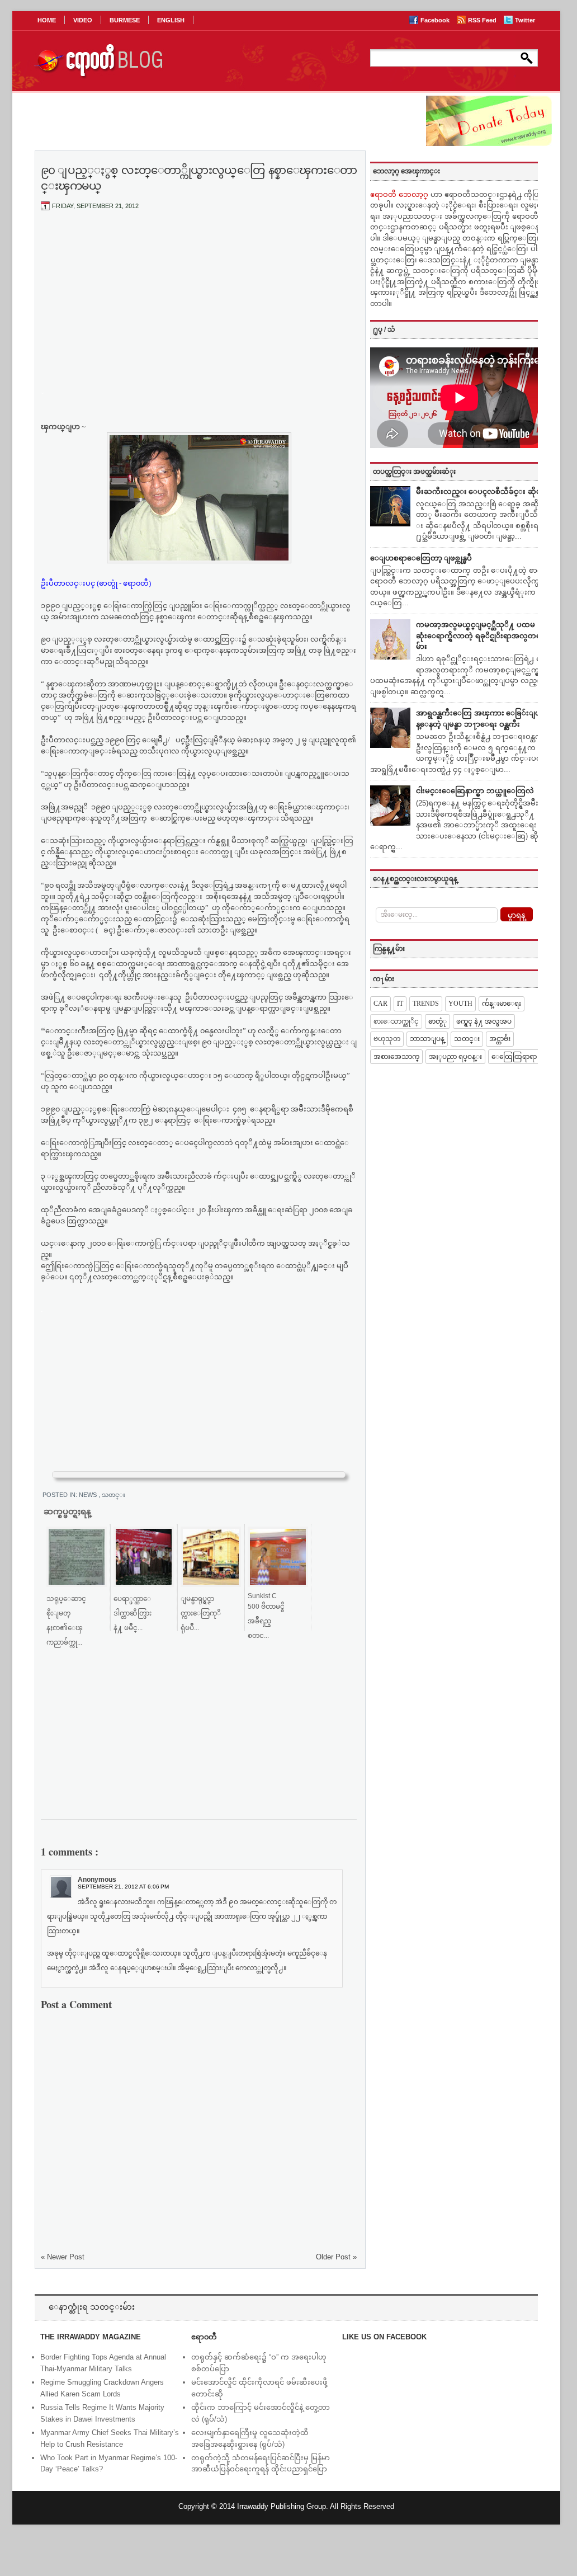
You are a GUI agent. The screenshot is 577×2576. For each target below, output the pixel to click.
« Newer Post (63, 2257)
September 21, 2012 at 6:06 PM (123, 1887)
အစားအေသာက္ (396, 1057)
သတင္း (113, 1495)
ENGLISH (171, 20)
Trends (426, 1004)
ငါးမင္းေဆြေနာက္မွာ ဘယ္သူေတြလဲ (475, 791)
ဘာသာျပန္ (427, 1039)
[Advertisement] (199, 303)
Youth (460, 1004)
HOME (47, 20)
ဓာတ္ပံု (438, 1021)
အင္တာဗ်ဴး (500, 1039)
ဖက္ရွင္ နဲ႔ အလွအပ (484, 1021)
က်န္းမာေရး (502, 1004)
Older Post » (336, 2257)
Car (380, 1004)
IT (400, 1004)
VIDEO (83, 20)
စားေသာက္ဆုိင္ (396, 1021)
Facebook (436, 20)
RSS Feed (483, 20)
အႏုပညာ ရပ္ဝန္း (455, 1057)
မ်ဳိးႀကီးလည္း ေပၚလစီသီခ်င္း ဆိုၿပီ (481, 491)
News (89, 1495)
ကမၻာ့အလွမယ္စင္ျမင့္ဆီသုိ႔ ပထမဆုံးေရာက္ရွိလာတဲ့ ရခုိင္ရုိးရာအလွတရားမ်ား (482, 635)
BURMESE (125, 20)
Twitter (525, 20)
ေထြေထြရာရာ (514, 1057)
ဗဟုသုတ (387, 1039)
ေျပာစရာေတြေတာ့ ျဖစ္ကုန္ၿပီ (421, 558)
